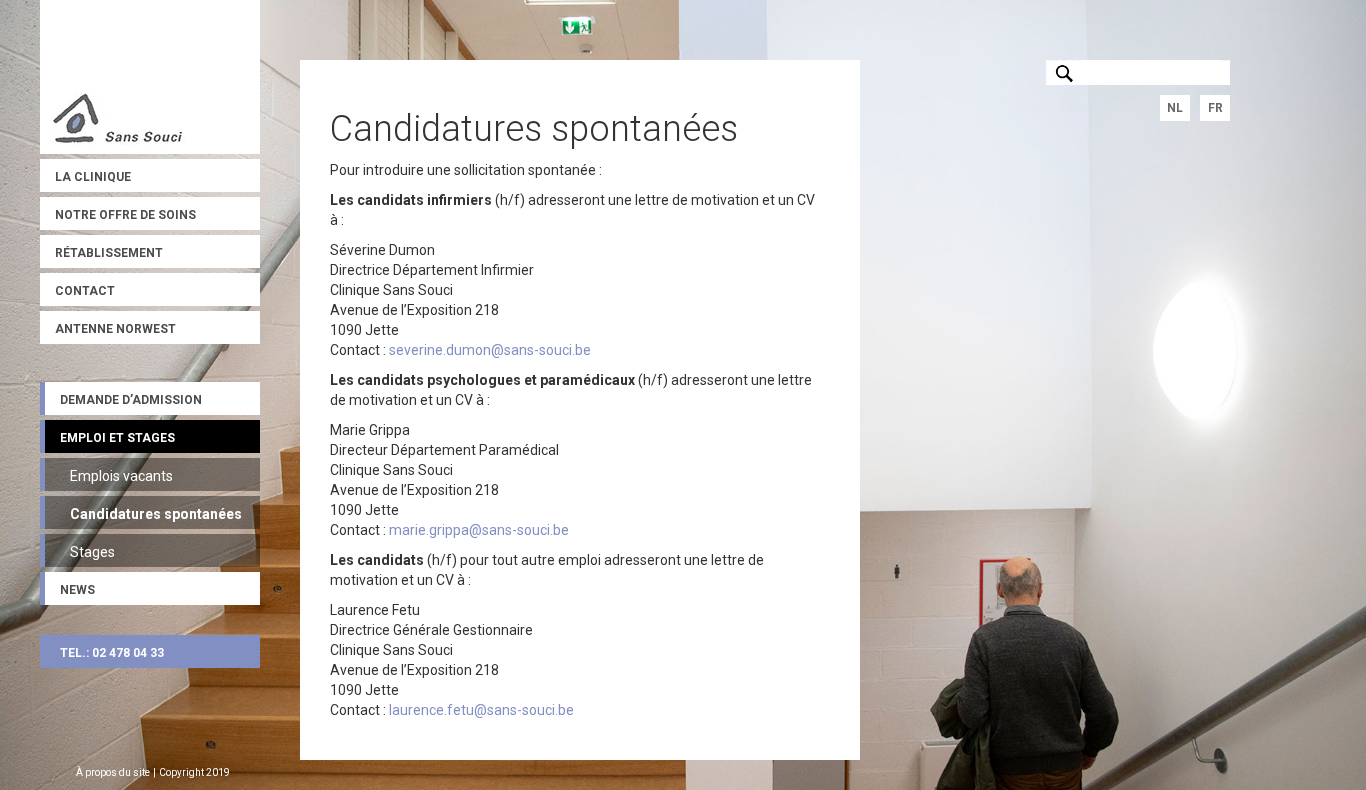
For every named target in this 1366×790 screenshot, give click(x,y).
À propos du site (113, 772)
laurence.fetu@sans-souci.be (481, 710)
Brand (150, 77)
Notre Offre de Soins (125, 215)
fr (1215, 108)
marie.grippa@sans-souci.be (479, 530)
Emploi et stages (117, 438)
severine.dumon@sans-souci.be (490, 350)
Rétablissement (109, 253)
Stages (92, 552)
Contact (85, 291)
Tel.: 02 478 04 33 (112, 653)
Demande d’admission (131, 400)
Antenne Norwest (115, 329)
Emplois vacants (121, 476)
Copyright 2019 (194, 772)
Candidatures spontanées (156, 514)
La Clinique (93, 177)
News (77, 590)
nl (1175, 108)
